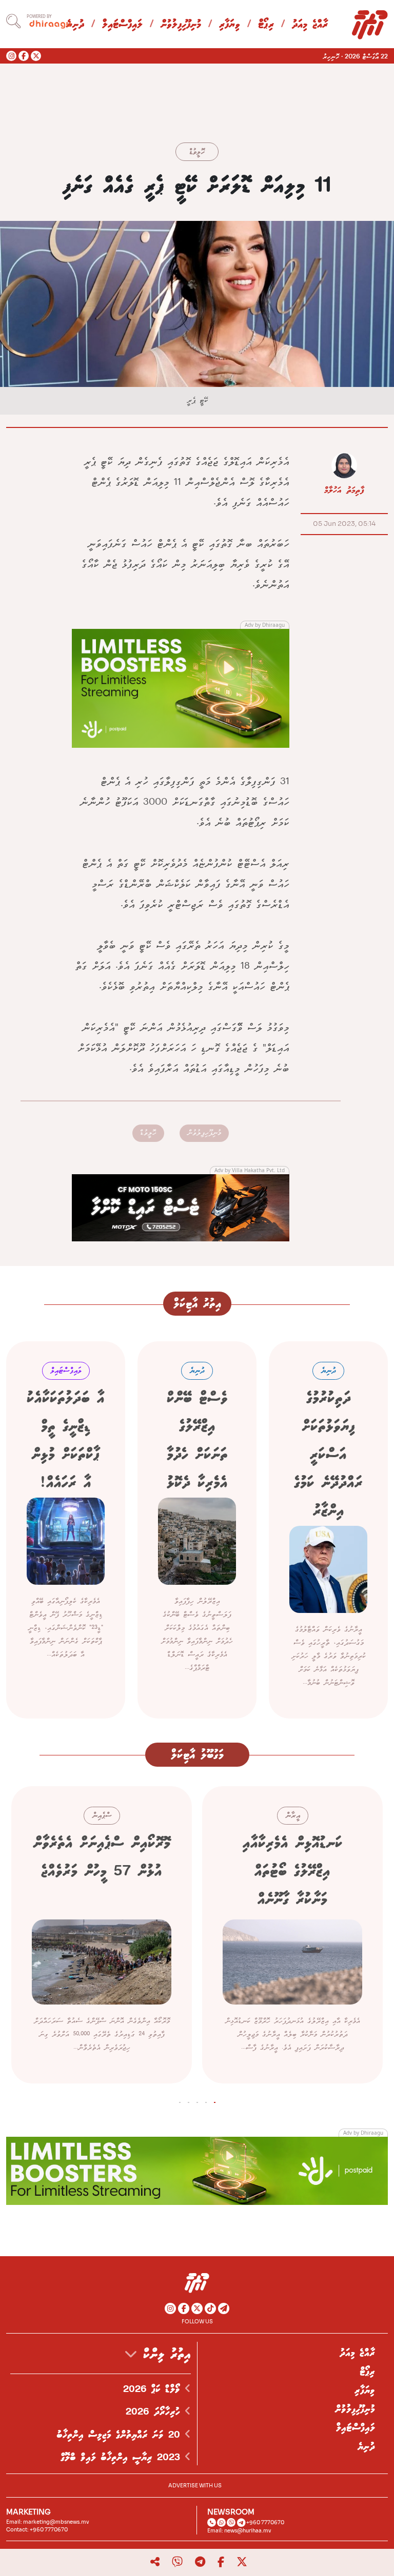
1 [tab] (215, 2100)
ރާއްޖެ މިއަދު (310, 25)
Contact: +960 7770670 (37, 2530)
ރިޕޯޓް (266, 25)
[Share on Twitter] (242, 2562)
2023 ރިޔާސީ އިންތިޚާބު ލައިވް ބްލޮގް (123, 2458)
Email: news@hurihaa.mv (239, 2531)
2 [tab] (206, 2100)
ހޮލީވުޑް (197, 152)
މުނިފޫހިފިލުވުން (181, 25)
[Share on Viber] (177, 2562)
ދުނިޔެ (366, 2447)
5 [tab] (180, 2100)
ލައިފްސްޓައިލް (122, 25)
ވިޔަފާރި (230, 25)
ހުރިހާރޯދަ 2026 (155, 2412)
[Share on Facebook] (221, 2562)
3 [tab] (197, 2100)
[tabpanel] (292, 1935)
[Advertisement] (181, 687)
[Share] (155, 2562)
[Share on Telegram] (200, 2562)
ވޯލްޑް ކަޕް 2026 (154, 2389)
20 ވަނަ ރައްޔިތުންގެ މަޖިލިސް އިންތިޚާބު (121, 2435)
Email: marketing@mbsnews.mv (48, 2522)
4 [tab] (189, 2100)
